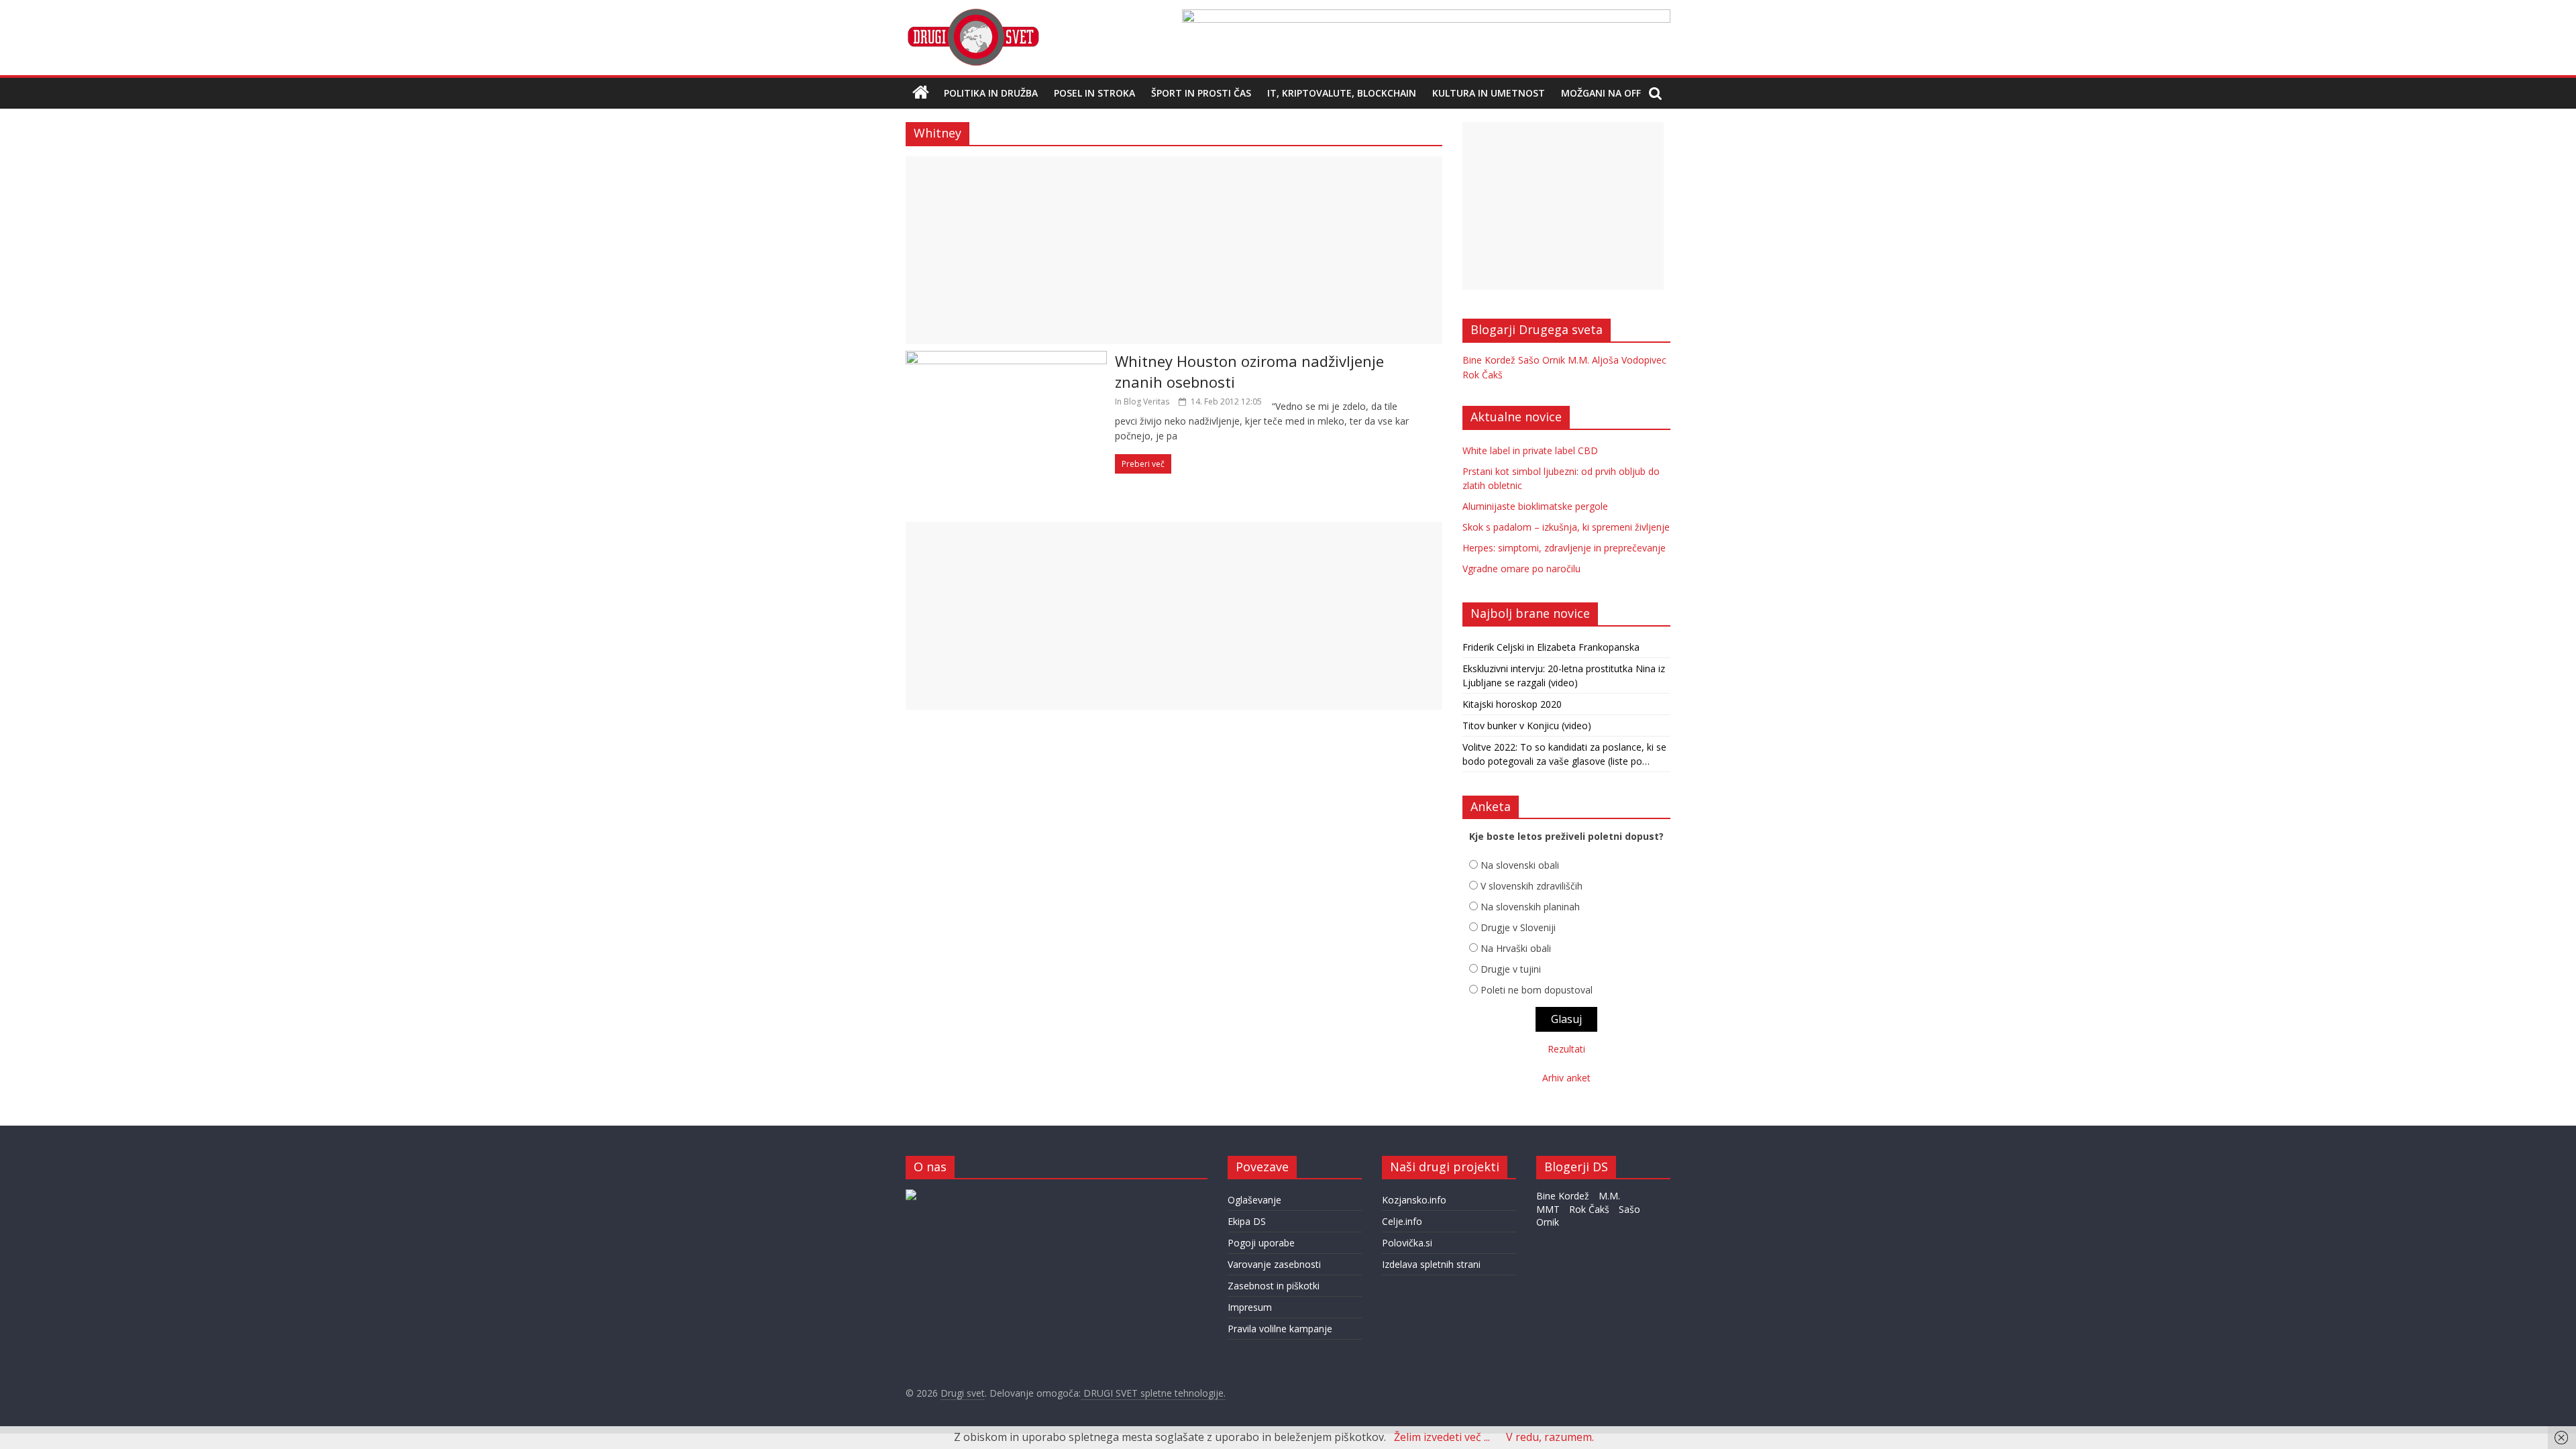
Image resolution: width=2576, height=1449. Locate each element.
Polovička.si (1407, 1243)
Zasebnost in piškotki (1274, 1286)
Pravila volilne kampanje (1280, 1329)
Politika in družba (991, 93)
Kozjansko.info (1414, 1200)
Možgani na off (1601, 93)
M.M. (1578, 360)
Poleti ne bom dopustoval (1537, 990)
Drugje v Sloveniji (1518, 927)
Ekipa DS (1247, 1221)
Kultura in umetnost (1489, 93)
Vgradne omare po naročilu (1521, 569)
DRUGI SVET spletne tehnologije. (1153, 1393)
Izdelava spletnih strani (1431, 1264)
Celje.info (1402, 1221)
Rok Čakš (1483, 375)
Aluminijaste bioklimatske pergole (1535, 506)
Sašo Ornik (1542, 360)
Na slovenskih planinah (1530, 907)
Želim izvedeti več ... (1442, 1437)
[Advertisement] (1174, 250)
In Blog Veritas (1142, 401)
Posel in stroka (1094, 93)
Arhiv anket (1566, 1078)
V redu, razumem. (1550, 1437)
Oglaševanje (1254, 1200)
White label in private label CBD (1530, 450)
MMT (1548, 1209)
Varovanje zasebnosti (1274, 1264)
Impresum (1250, 1307)
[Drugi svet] (973, 15)
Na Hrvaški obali (1516, 948)
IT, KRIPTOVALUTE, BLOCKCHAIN (1342, 93)
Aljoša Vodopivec (1629, 360)
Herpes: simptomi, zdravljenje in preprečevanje (1564, 548)
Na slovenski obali (1520, 865)
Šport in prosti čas (1201, 93)
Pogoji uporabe (1261, 1243)
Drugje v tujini (1511, 969)
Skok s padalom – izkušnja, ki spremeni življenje (1566, 527)
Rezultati (1566, 1049)
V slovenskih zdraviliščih (1532, 886)
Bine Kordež (1489, 360)
